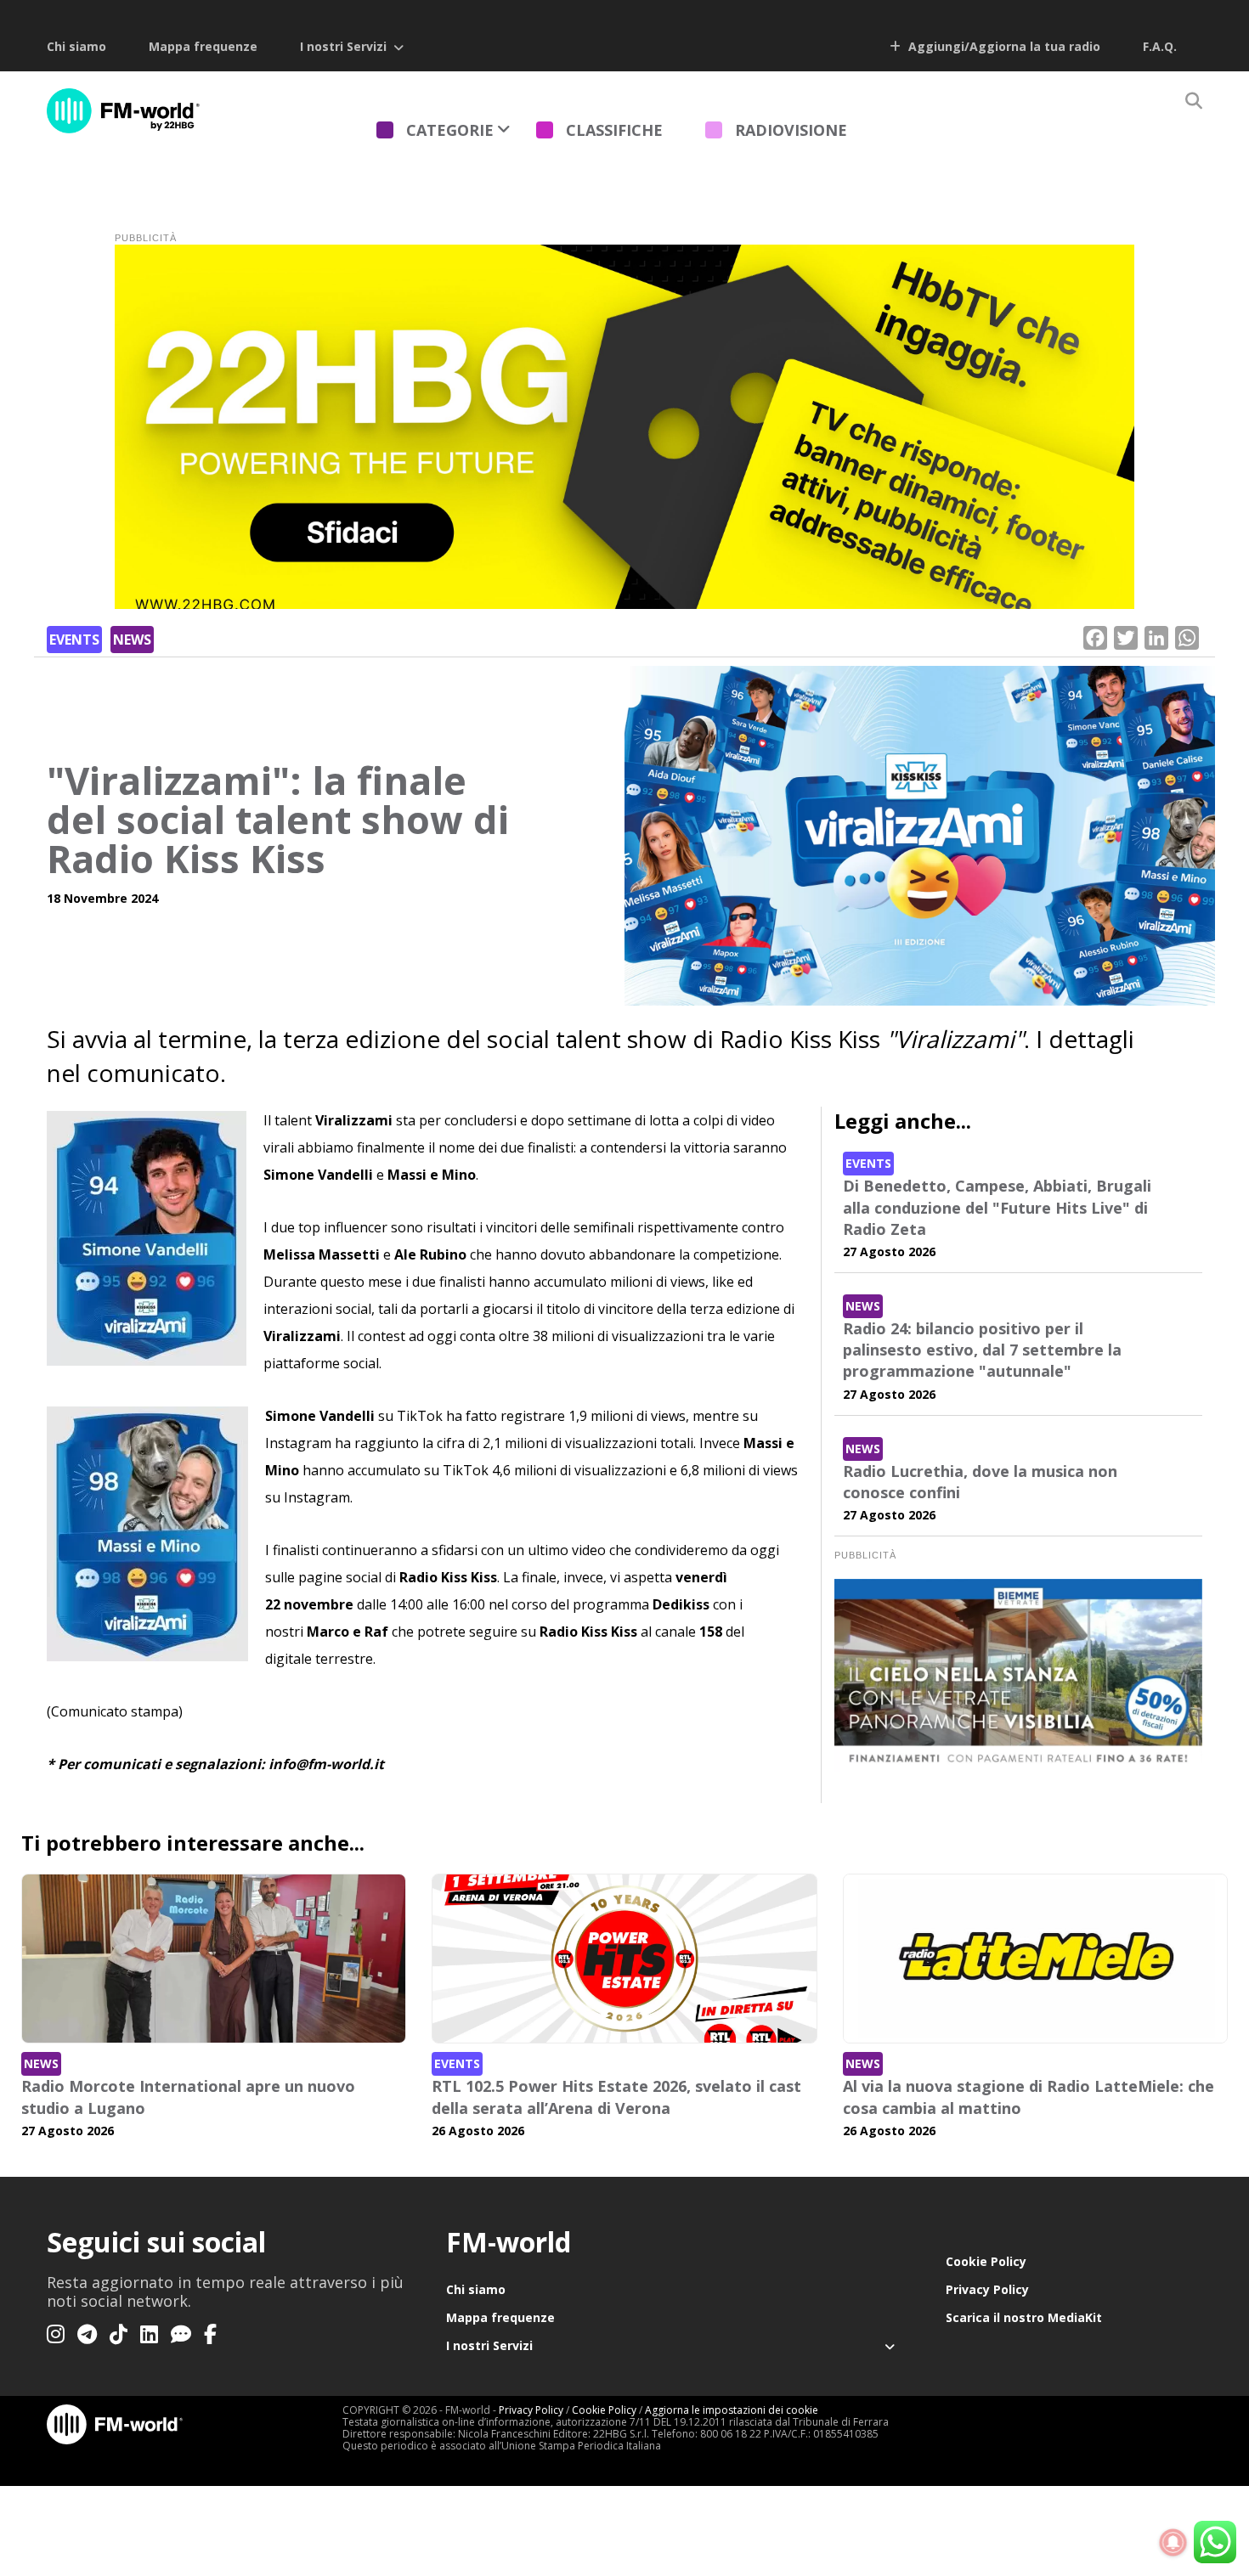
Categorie (450, 130)
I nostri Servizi (343, 46)
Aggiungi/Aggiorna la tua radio (1003, 46)
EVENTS (74, 640)
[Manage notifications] (1173, 2543)
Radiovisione (791, 130)
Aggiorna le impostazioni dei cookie (732, 2410)
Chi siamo (76, 46)
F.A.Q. (1160, 46)
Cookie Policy (986, 2261)
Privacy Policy (987, 2289)
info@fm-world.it (326, 1764)
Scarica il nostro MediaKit (1024, 2317)
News (132, 640)
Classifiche (614, 130)
